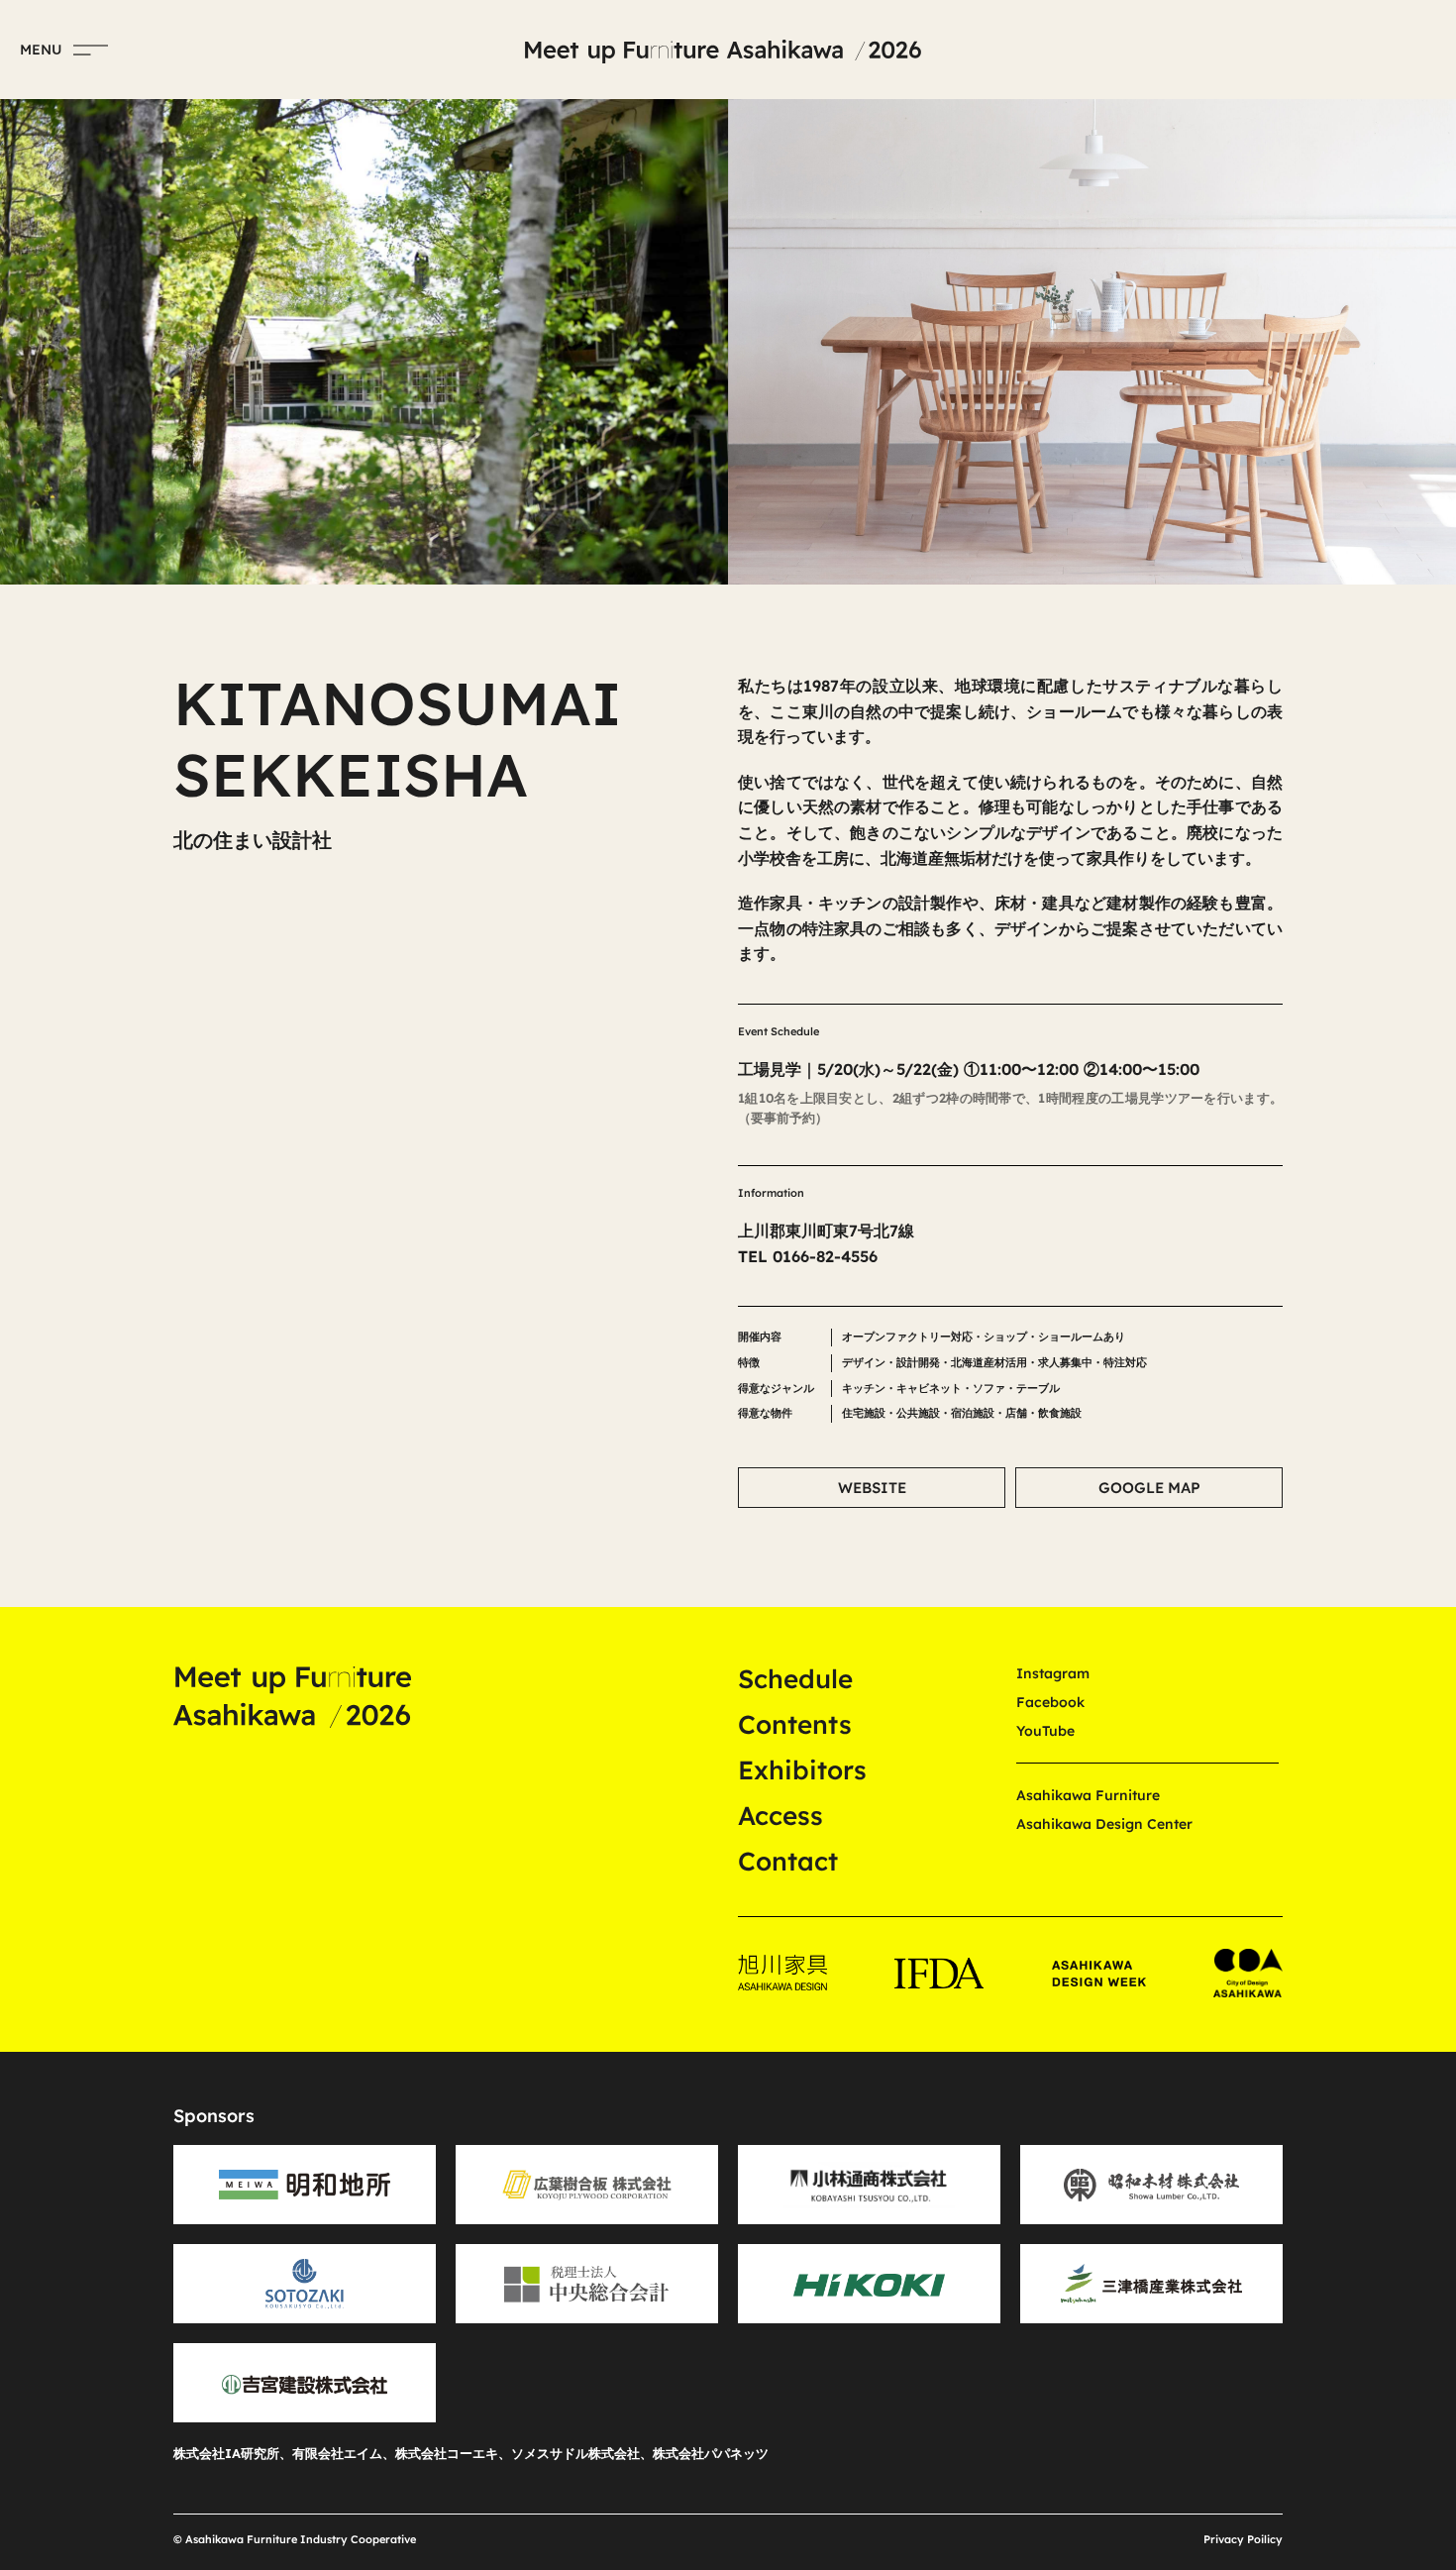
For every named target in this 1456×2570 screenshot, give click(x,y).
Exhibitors (802, 1770)
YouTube (1045, 1731)
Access (780, 1816)
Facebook (1050, 1702)
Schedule (795, 1679)
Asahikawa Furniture (1088, 1795)
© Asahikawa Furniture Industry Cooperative (295, 2539)
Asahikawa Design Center (1104, 1824)
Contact (788, 1861)
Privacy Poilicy (1243, 2539)
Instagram (1053, 1673)
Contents (795, 1724)
